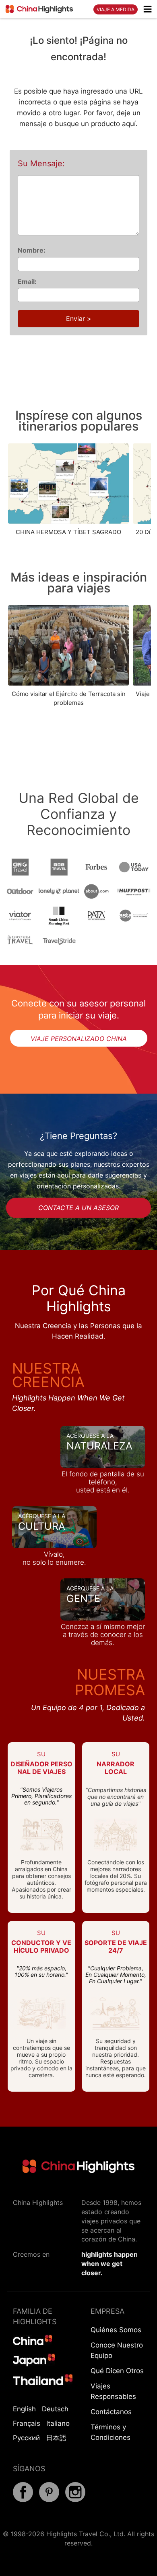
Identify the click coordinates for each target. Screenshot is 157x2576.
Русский (26, 2438)
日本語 (56, 2438)
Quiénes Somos (116, 2330)
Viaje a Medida (116, 9)
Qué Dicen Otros (117, 2371)
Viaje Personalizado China (79, 1039)
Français (27, 2423)
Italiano (58, 2423)
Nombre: (32, 250)
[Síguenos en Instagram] (75, 2500)
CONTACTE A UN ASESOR (78, 1208)
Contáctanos (111, 2412)
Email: (27, 282)
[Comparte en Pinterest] (49, 2500)
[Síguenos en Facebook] (23, 2500)
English (24, 2409)
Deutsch (55, 2409)
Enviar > (79, 318)
